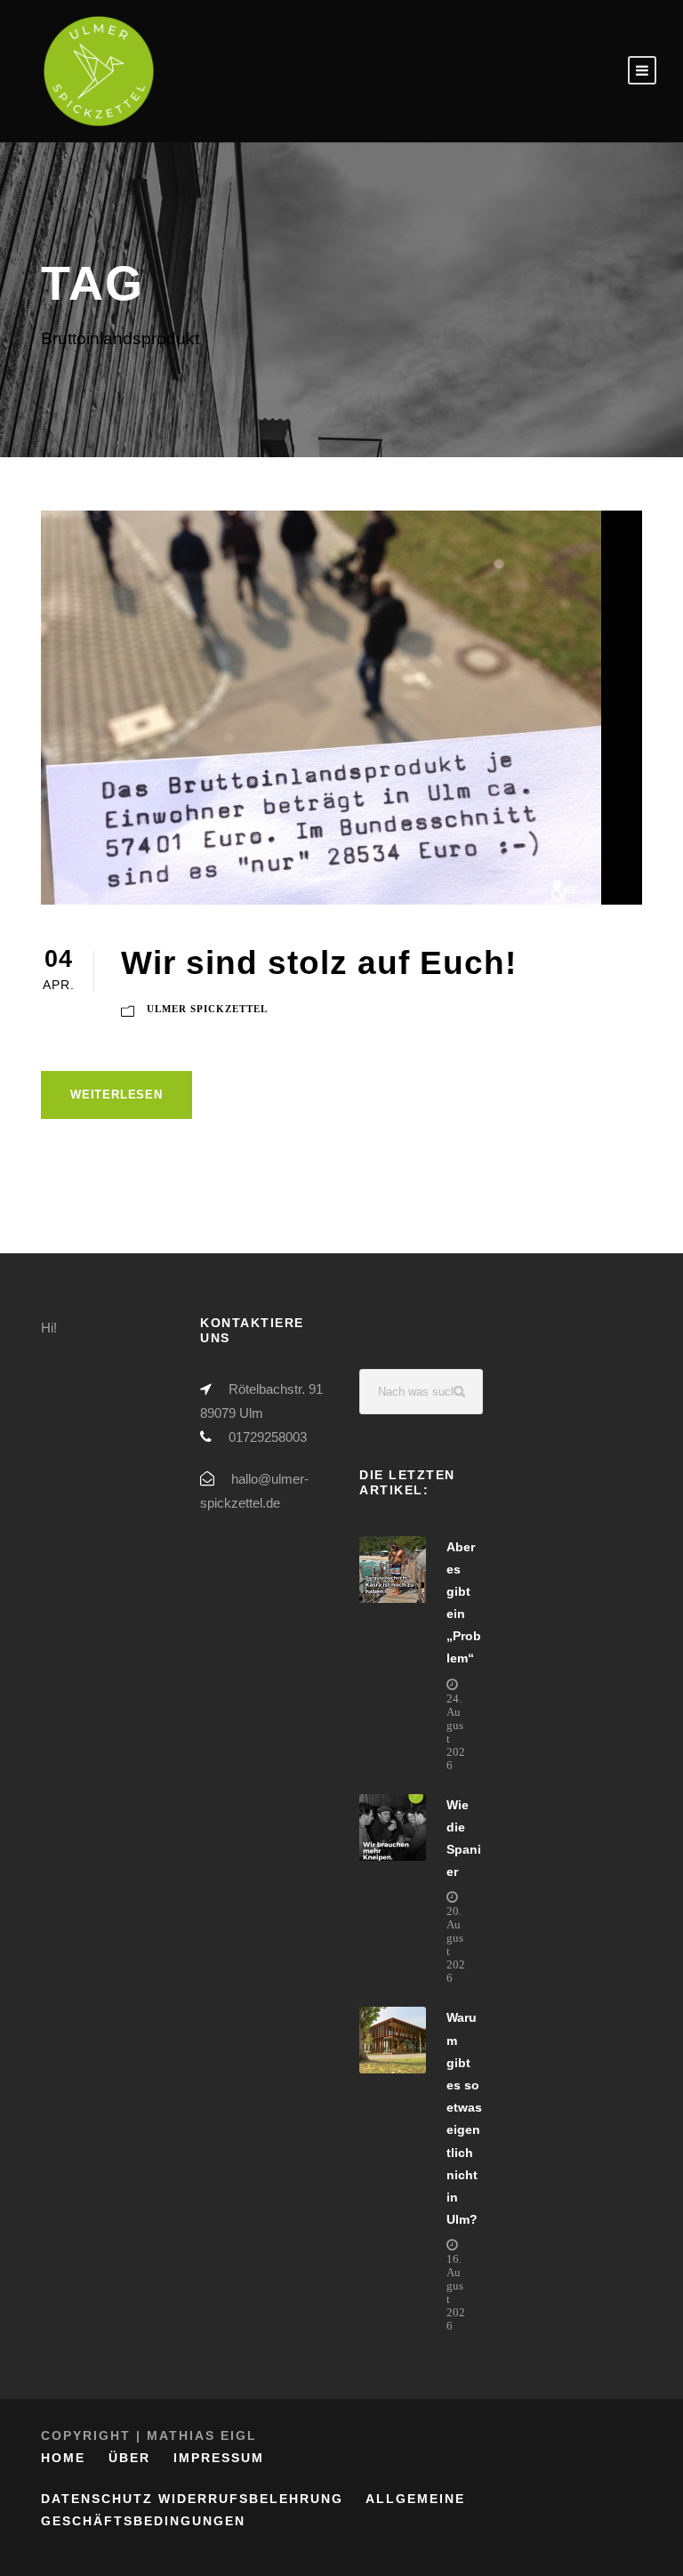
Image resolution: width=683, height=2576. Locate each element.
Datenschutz (97, 2499)
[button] (39, 2537)
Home (63, 2458)
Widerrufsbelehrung (251, 2499)
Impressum (219, 2458)
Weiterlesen (117, 1095)
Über (129, 2458)
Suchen (461, 1392)
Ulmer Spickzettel (207, 1009)
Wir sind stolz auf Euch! (319, 963)
